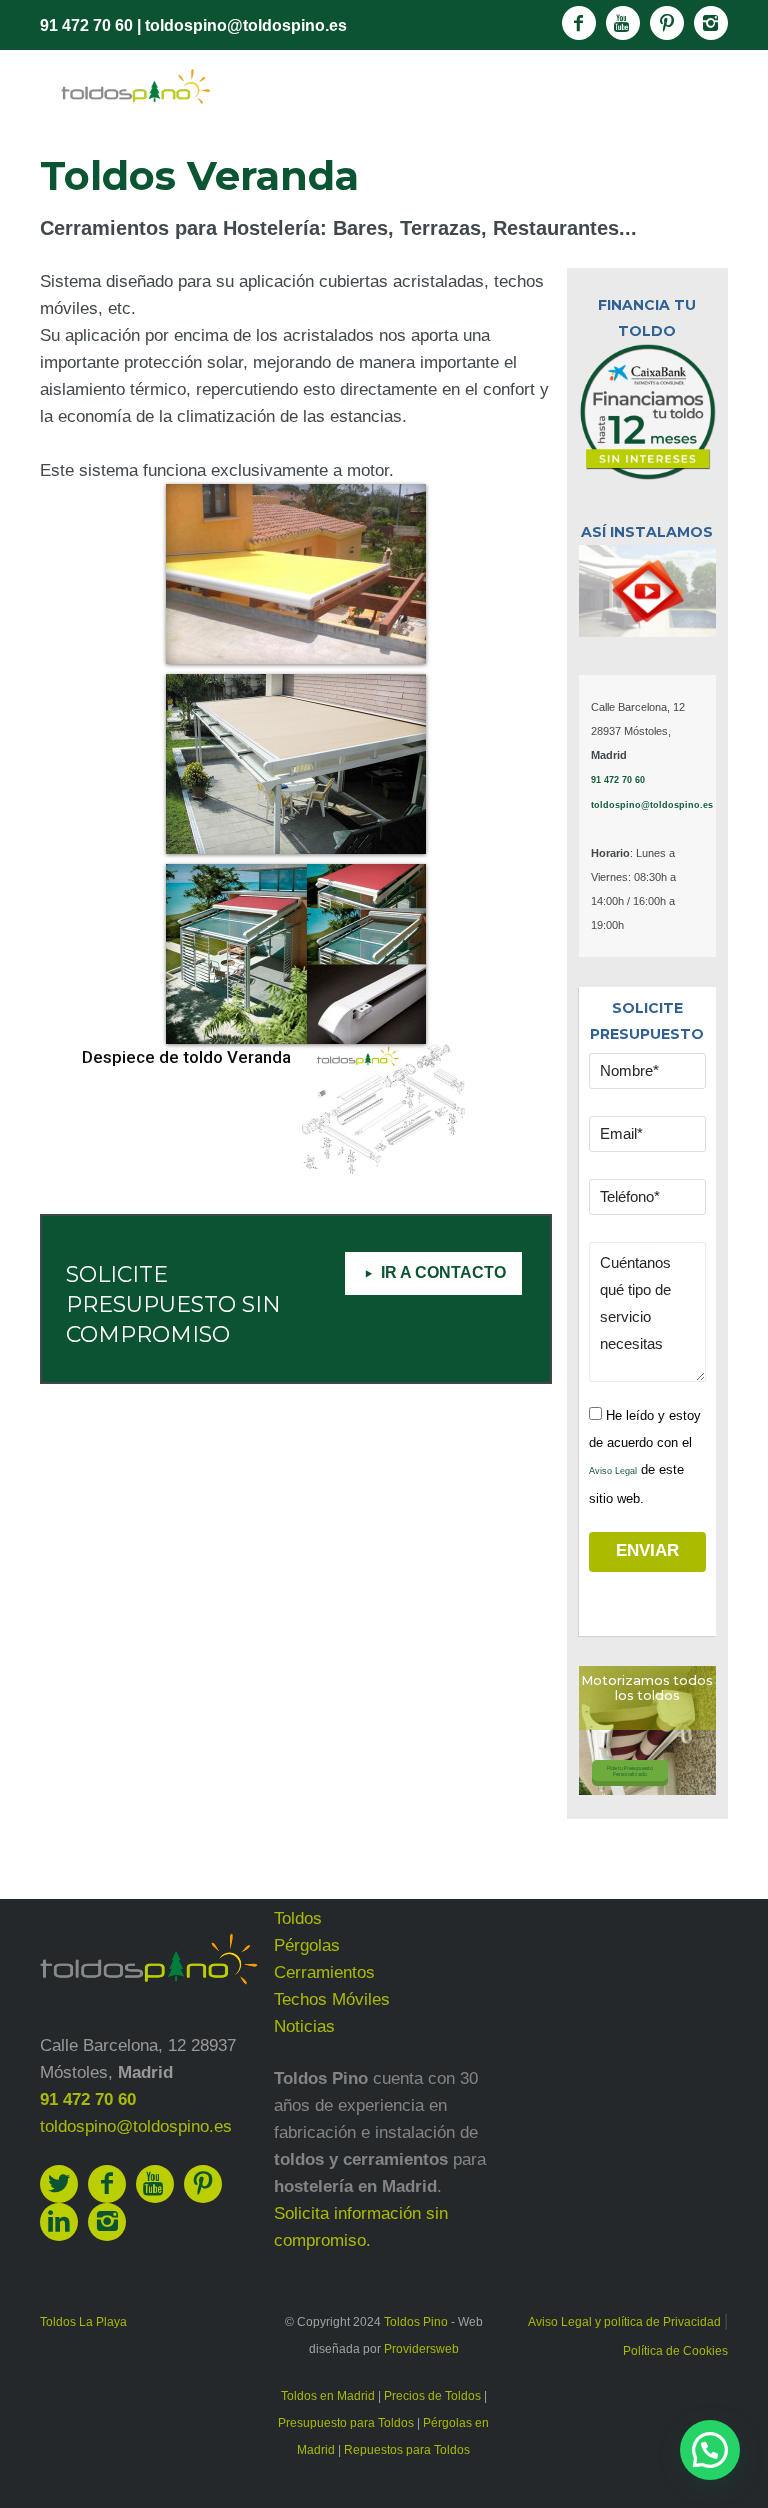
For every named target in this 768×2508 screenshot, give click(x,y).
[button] (710, 2450)
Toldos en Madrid (328, 2396)
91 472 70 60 (86, 25)
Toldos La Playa (83, 2322)
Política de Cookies (675, 2351)
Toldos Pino (416, 2322)
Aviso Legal (613, 1471)
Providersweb (421, 2349)
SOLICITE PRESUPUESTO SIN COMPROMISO (173, 1304)
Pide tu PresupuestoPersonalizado (630, 1771)
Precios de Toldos (432, 2396)
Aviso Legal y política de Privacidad (626, 2322)
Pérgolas (307, 1945)
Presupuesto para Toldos (346, 2423)
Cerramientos (324, 1972)
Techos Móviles (332, 1999)
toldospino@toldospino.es (246, 25)
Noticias (304, 2026)
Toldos (298, 1918)
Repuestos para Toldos (407, 2450)
